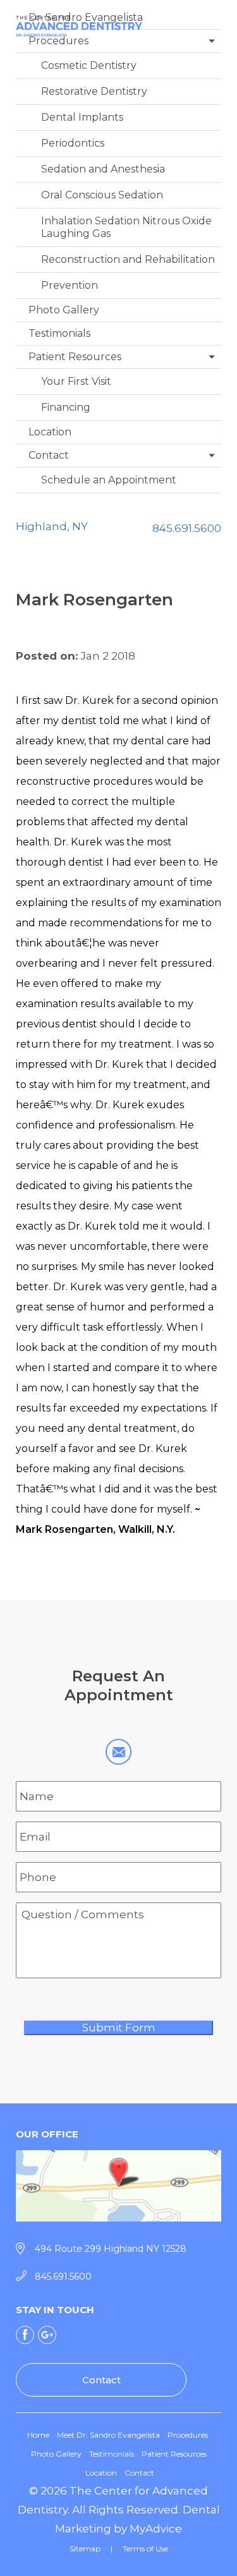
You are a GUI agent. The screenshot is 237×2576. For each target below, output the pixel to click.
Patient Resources (75, 357)
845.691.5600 (187, 528)
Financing (66, 407)
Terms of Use (145, 2549)
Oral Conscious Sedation (102, 195)
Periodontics (73, 143)
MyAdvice (156, 2529)
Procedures (58, 41)
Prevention (70, 285)
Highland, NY (52, 526)
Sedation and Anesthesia (103, 169)
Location (50, 432)
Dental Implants (82, 117)
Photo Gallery (64, 310)
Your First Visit (76, 381)
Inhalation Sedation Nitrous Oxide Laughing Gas (126, 227)
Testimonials (59, 333)
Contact (49, 455)
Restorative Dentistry (94, 91)
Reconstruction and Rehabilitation (128, 259)
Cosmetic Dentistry (89, 65)
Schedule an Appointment (109, 480)
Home (38, 2435)
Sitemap (85, 2549)
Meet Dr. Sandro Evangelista (108, 2435)
